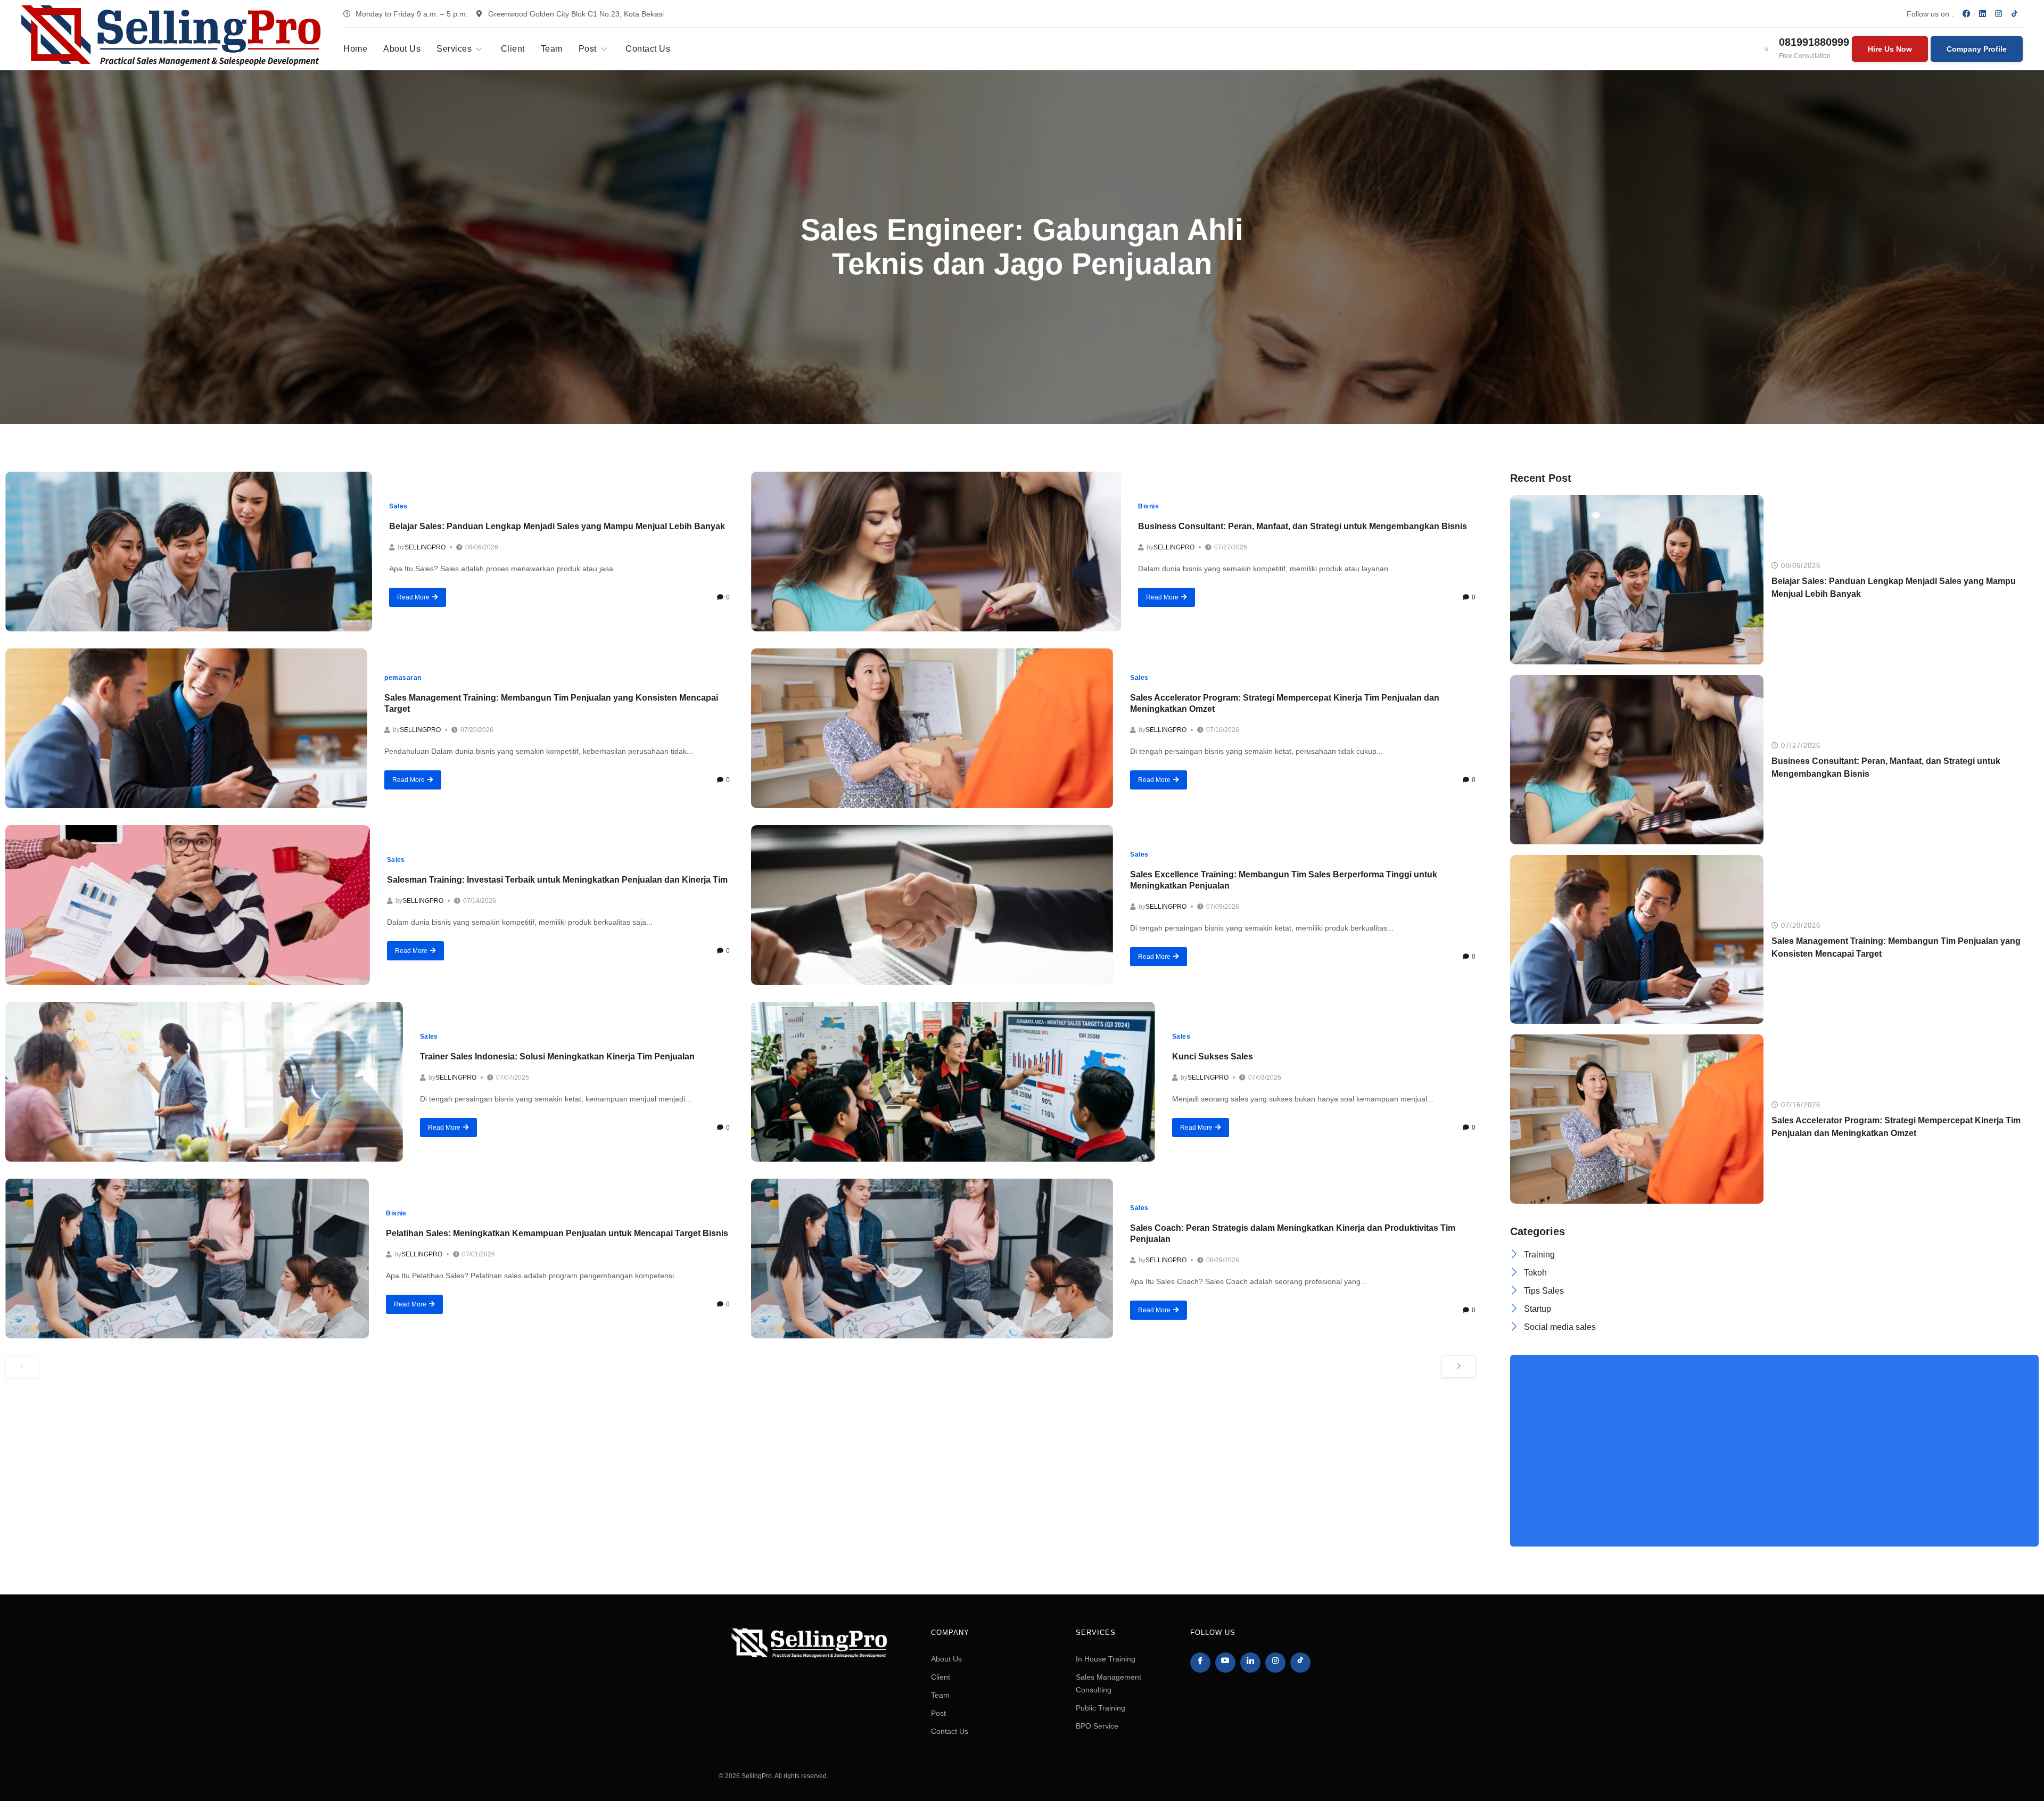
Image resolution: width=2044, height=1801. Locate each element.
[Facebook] (1967, 13)
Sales (398, 506)
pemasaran (403, 678)
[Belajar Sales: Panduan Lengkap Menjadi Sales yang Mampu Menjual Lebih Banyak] (189, 552)
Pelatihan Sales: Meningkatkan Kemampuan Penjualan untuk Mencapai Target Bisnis (557, 1233)
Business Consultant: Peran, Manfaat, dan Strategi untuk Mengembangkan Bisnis (1303, 526)
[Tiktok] (1300, 1663)
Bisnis (1148, 506)
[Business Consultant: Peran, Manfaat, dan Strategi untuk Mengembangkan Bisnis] (936, 552)
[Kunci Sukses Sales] (953, 1082)
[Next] (1458, 1367)
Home (355, 49)
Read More (413, 597)
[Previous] (22, 1367)
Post (588, 49)
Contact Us (648, 49)
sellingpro (425, 547)
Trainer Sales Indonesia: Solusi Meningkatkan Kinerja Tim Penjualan (557, 1056)
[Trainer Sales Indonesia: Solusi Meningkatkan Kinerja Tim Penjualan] (204, 1082)
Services (454, 49)
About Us (402, 49)
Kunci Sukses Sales (1213, 1056)
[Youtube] (1225, 1663)
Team (552, 49)
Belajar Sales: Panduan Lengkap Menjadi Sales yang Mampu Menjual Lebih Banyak (557, 526)
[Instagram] (1999, 13)
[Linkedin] (1983, 13)
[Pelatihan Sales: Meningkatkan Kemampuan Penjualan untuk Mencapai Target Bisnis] (187, 1259)
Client (513, 49)
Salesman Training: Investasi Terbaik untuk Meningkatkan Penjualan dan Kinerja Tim (557, 880)
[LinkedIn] (1250, 1663)
